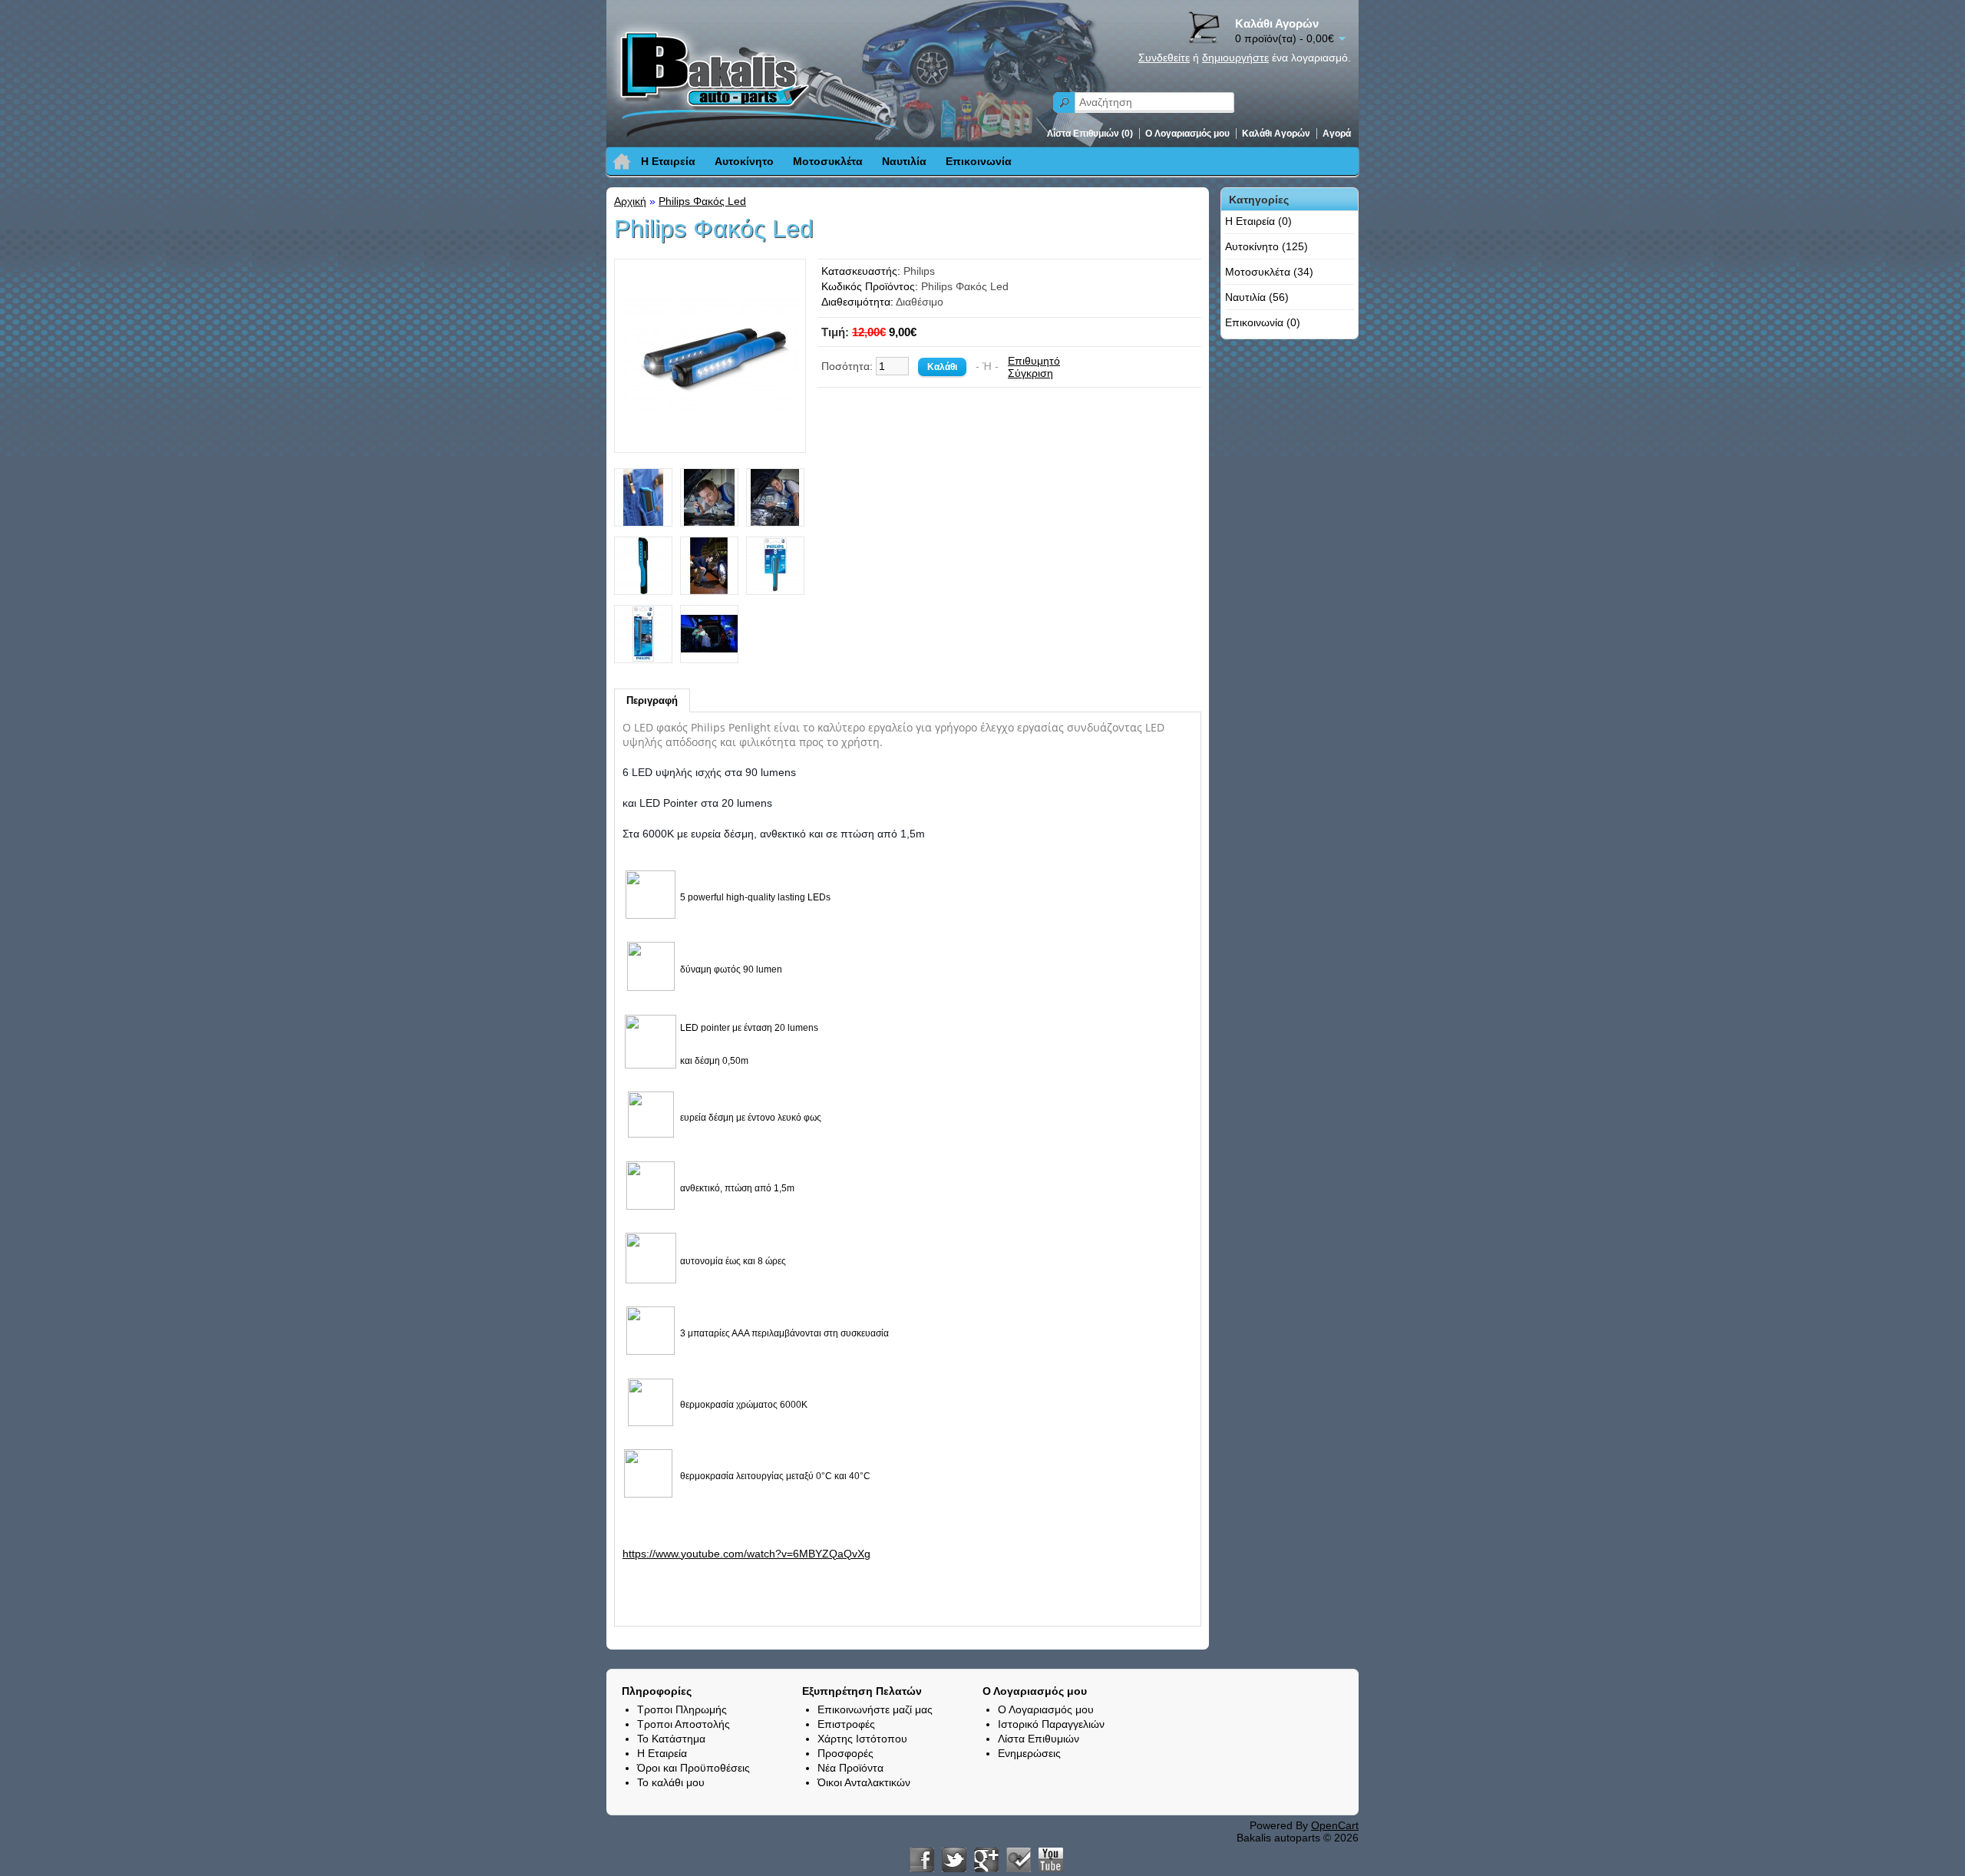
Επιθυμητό (1034, 361)
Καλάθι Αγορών (1276, 134)
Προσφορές (845, 1753)
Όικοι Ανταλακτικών (864, 1782)
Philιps (919, 271)
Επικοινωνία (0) (1263, 322)
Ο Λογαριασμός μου (1187, 134)
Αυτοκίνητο (744, 161)
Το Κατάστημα (671, 1739)
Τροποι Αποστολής (684, 1724)
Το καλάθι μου (671, 1782)
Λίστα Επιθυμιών (1039, 1739)
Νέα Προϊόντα (850, 1768)
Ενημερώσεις (1029, 1753)
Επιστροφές (846, 1724)
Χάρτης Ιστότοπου (862, 1739)
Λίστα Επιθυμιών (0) (1090, 134)
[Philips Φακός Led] (710, 438)
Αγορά (1337, 134)
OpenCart (1335, 1825)
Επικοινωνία (979, 161)
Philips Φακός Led (702, 201)
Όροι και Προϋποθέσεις (694, 1768)
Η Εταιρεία (668, 161)
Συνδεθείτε (1164, 58)
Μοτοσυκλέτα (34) (1269, 272)
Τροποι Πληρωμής (682, 1709)
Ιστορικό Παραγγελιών (1051, 1724)
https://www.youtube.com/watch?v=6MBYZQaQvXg (746, 1554)
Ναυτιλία (904, 161)
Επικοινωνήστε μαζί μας (875, 1709)
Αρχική (630, 201)
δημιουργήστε (1235, 58)
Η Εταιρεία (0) (1258, 221)
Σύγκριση (1030, 373)
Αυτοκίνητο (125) (1267, 246)
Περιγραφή (652, 700)
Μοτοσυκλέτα (828, 161)
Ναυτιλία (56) (1257, 297)
